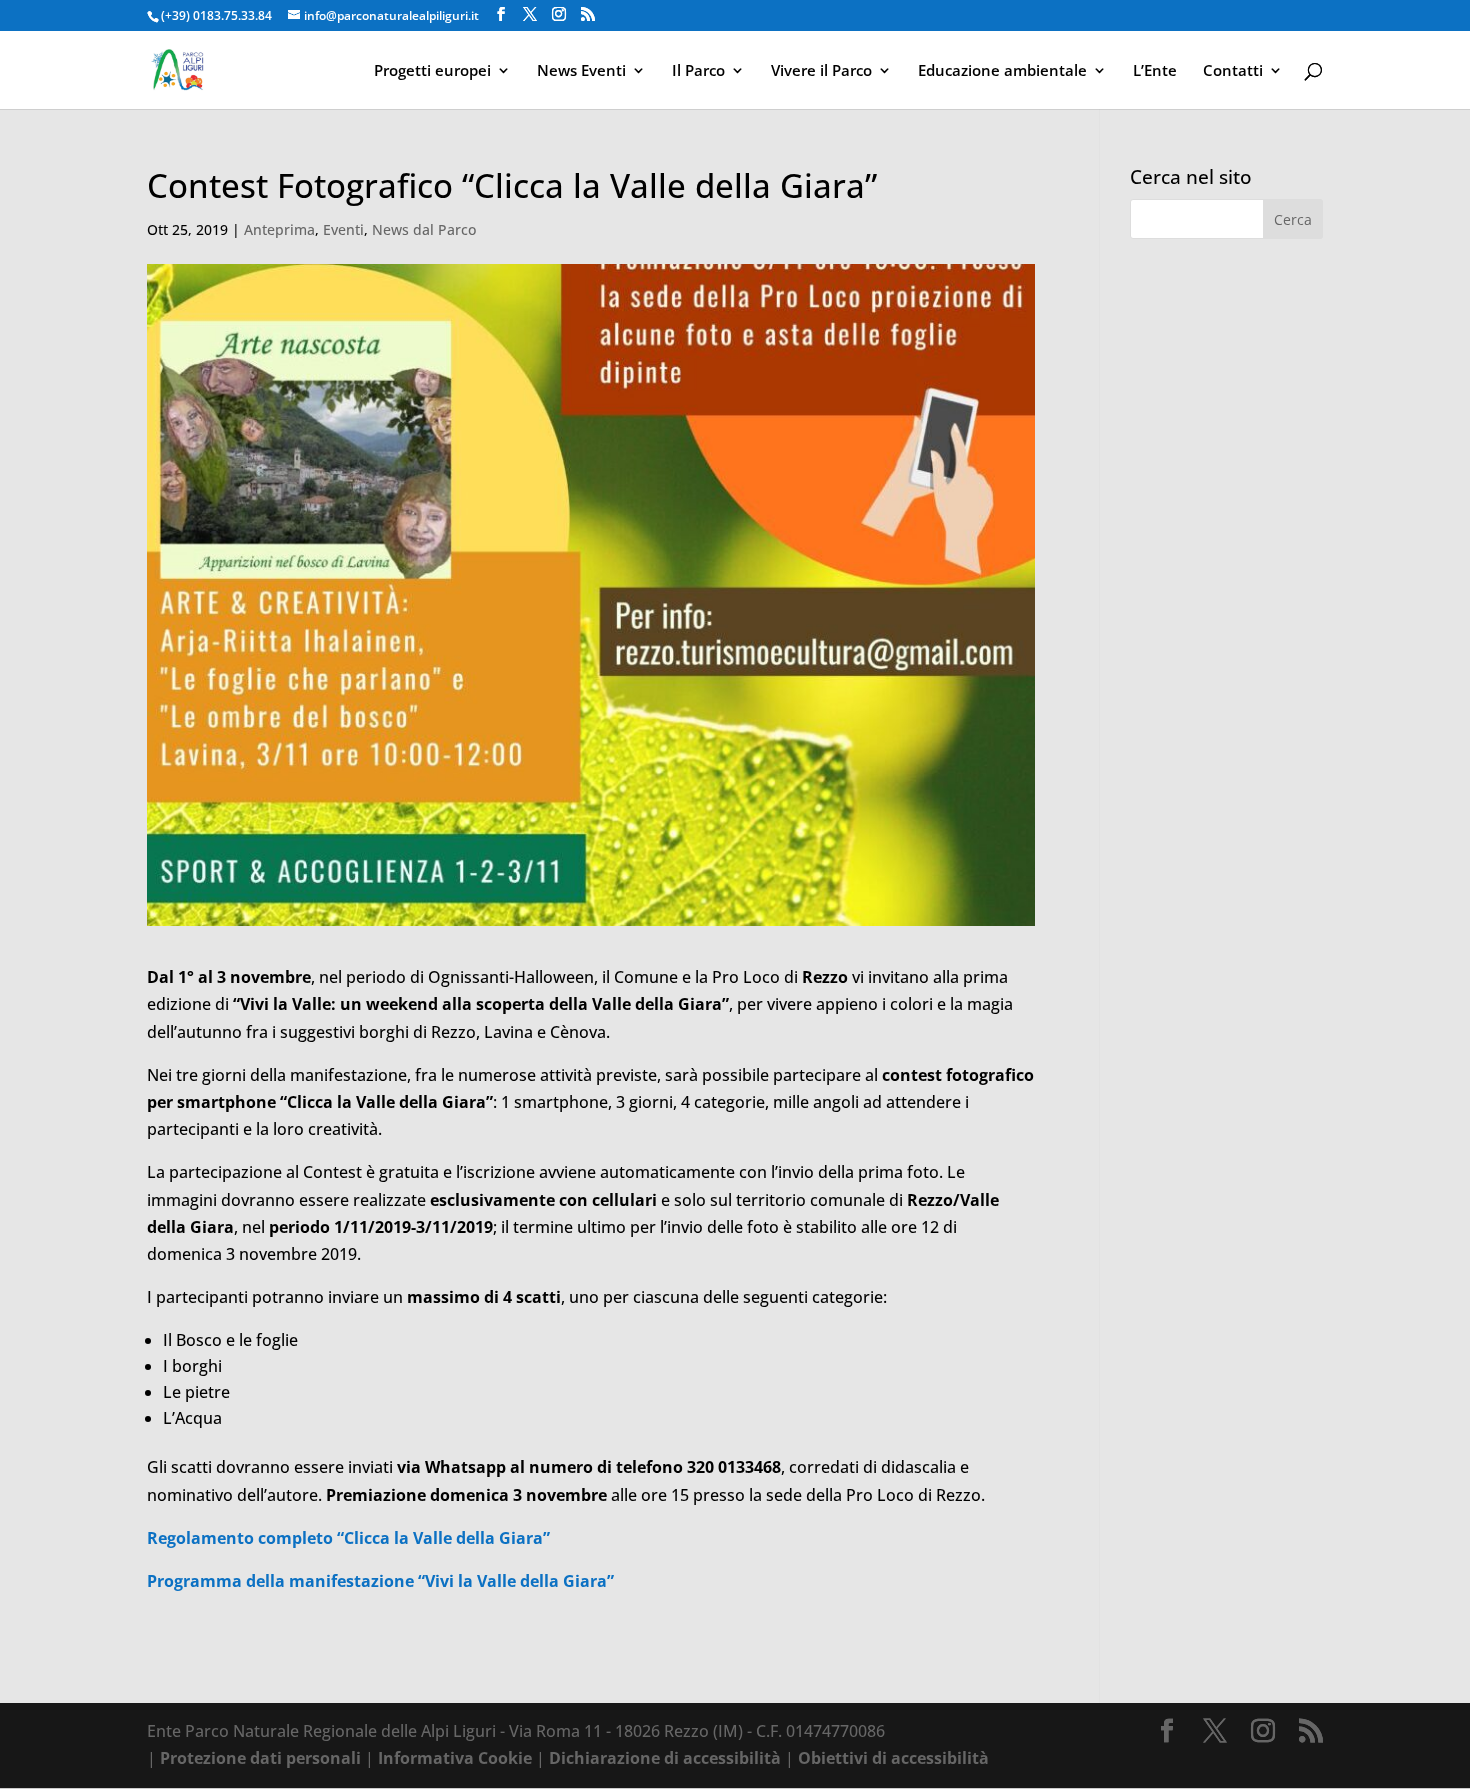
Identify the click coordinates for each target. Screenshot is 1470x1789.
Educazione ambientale (1002, 71)
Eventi (343, 229)
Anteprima (279, 229)
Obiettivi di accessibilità (893, 1758)
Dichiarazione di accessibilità (665, 1758)
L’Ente (1155, 71)
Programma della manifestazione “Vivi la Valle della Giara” (380, 1581)
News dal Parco (424, 229)
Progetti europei (432, 71)
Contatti (1233, 71)
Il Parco (698, 71)
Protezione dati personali (260, 1758)
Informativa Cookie (455, 1758)
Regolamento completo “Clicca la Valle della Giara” (348, 1538)
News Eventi (581, 71)
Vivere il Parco (821, 71)
